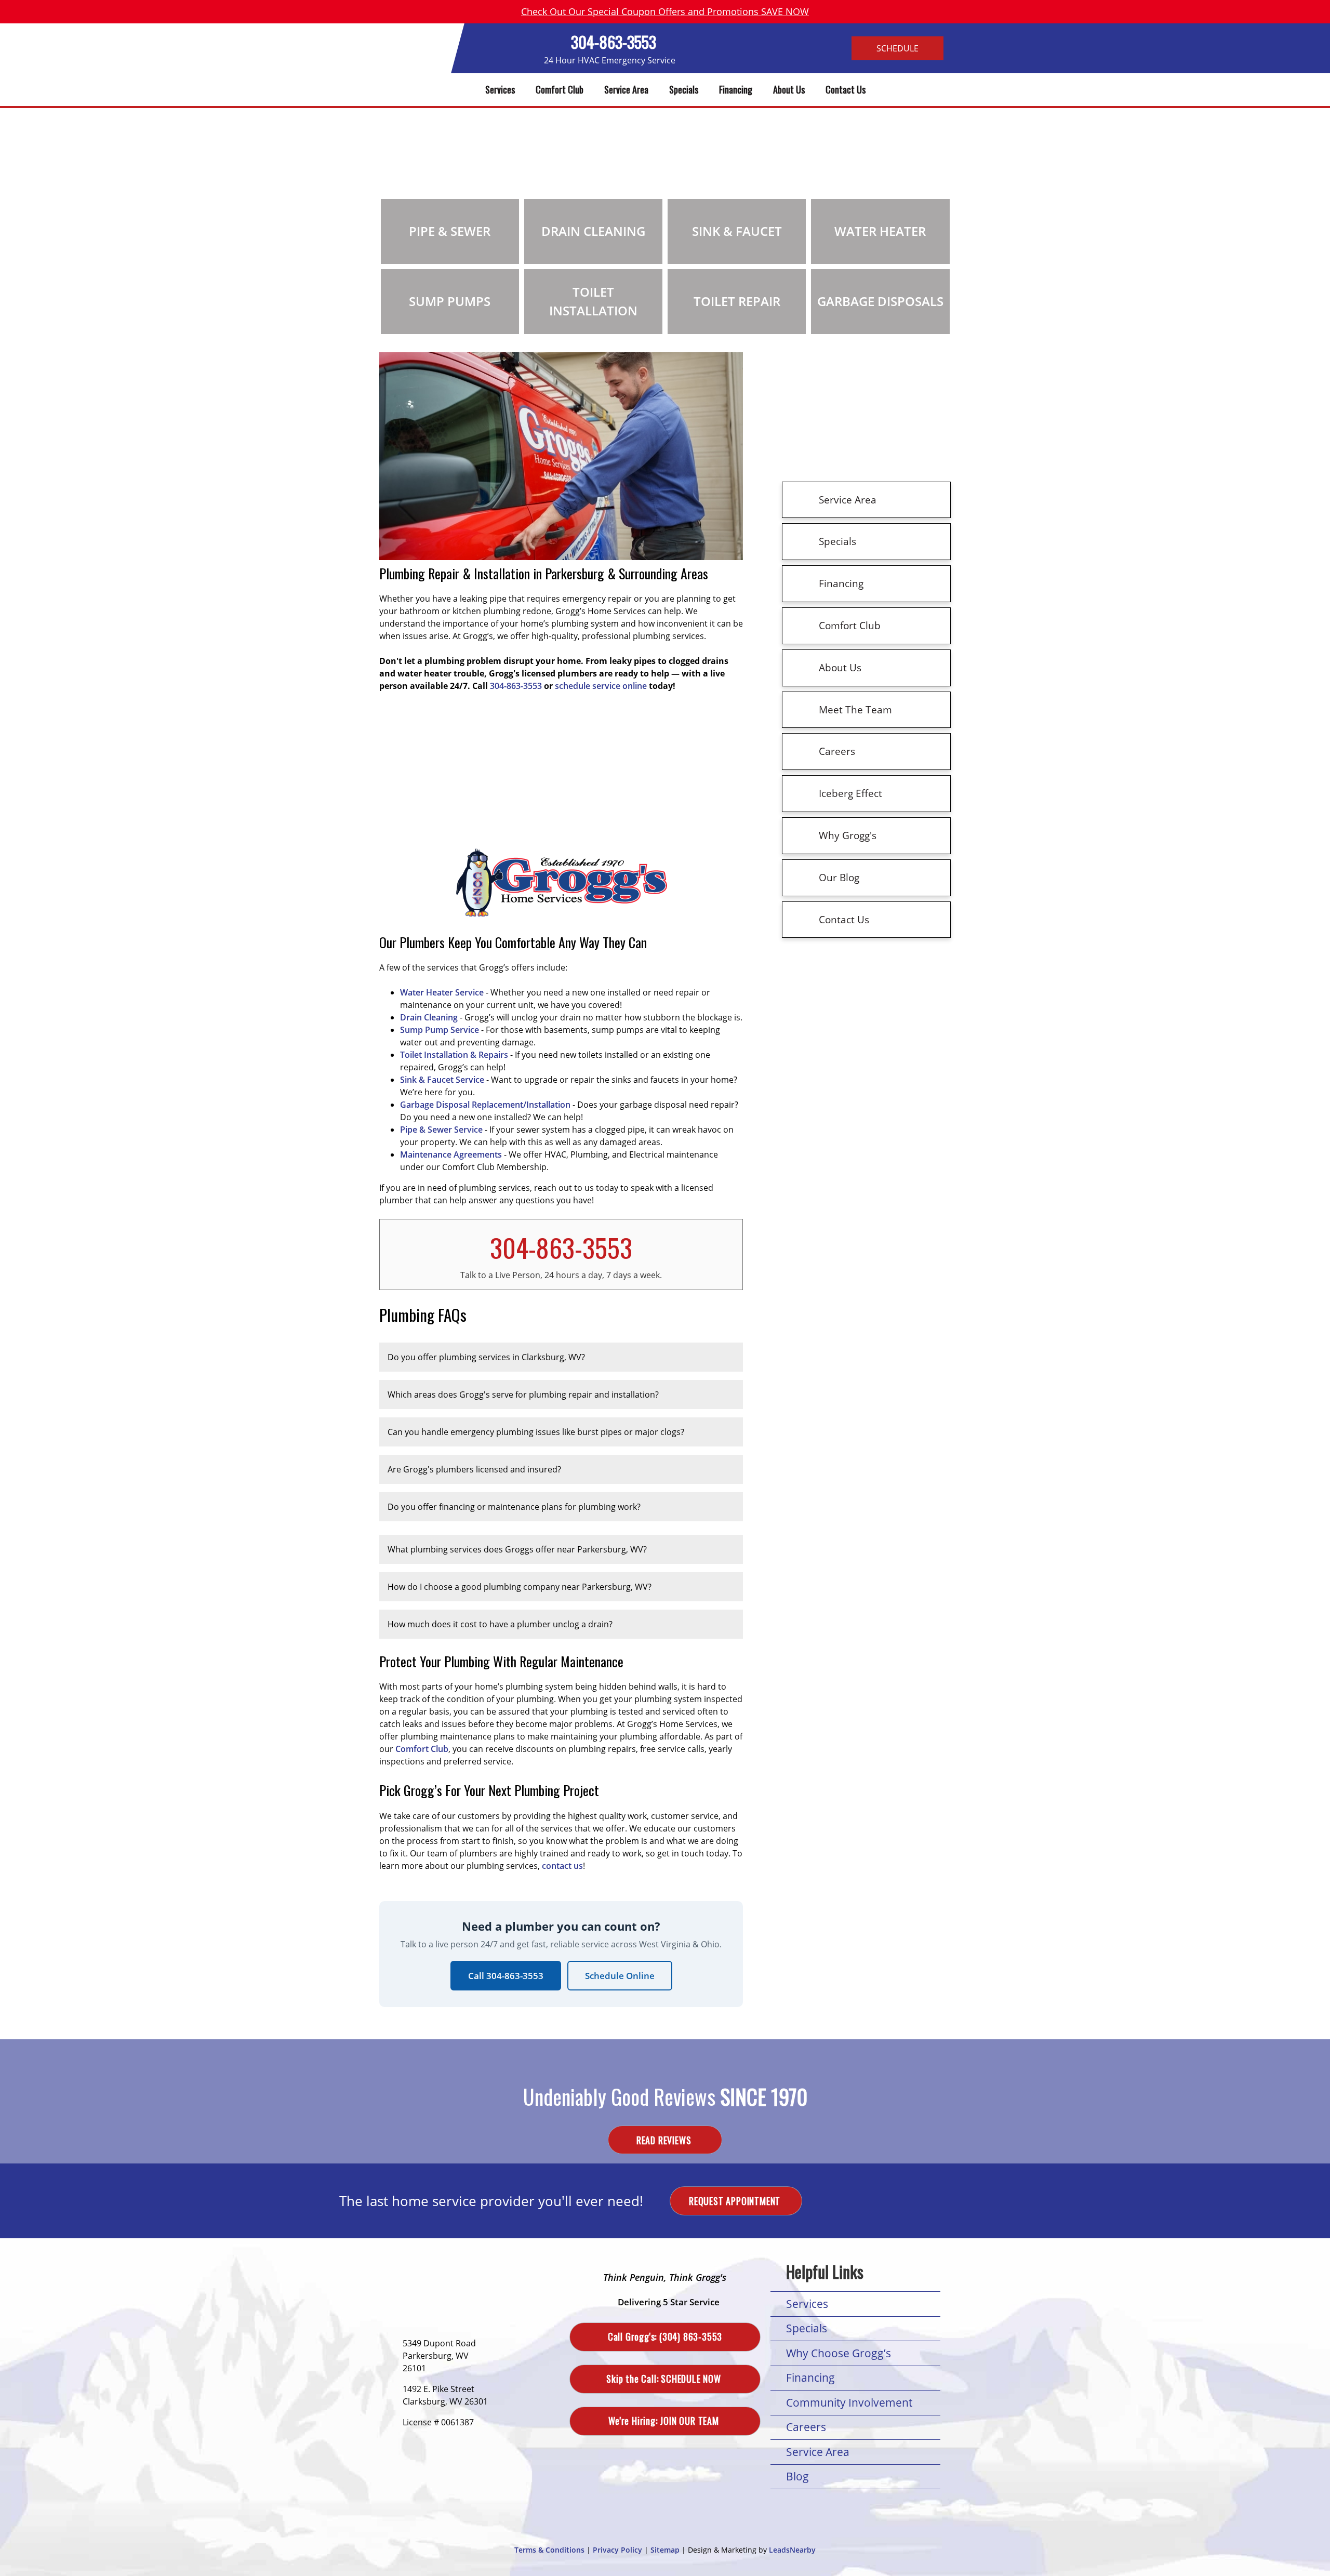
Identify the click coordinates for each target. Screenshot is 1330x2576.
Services (500, 89)
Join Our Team (665, 2421)
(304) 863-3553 (665, 2336)
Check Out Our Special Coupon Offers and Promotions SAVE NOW (665, 11)
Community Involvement (849, 2402)
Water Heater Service (442, 992)
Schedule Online (620, 1976)
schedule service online (601, 686)
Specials (684, 89)
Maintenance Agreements (451, 1154)
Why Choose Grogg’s (839, 2353)
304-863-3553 (614, 42)
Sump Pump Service (440, 1030)
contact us (562, 1866)
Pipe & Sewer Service (441, 1130)
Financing (736, 89)
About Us (789, 89)
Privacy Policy (617, 2550)
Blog (797, 2476)
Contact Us (846, 89)
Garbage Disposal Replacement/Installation (485, 1105)
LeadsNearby (792, 2550)
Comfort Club (560, 89)
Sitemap (665, 2550)
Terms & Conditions (549, 2550)
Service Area (626, 89)
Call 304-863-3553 (506, 1976)
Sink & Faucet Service (442, 1080)
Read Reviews (665, 2140)
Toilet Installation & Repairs (454, 1055)
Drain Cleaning (429, 1017)
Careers (806, 2427)
